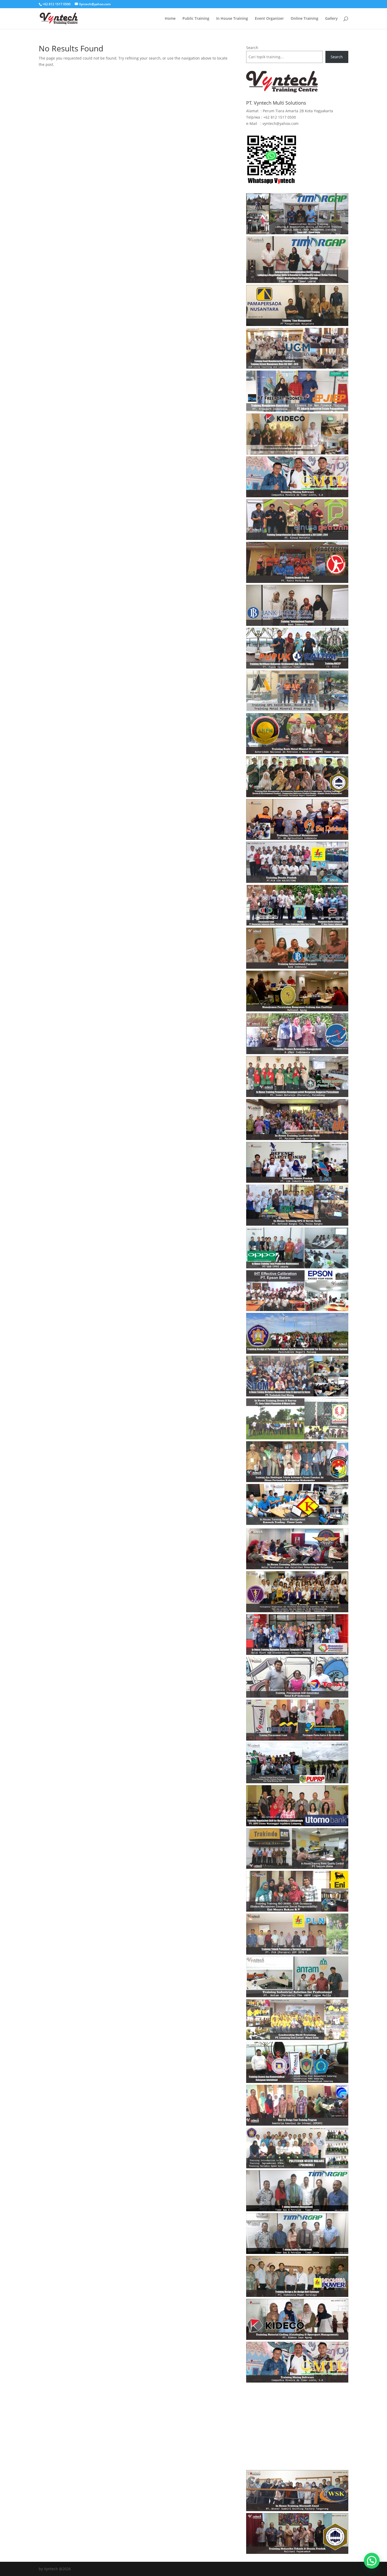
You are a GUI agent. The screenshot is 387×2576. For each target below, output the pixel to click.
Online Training (304, 19)
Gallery (331, 19)
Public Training (196, 19)
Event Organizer (269, 19)
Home (170, 19)
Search (252, 48)
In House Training (232, 19)
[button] (372, 2561)
